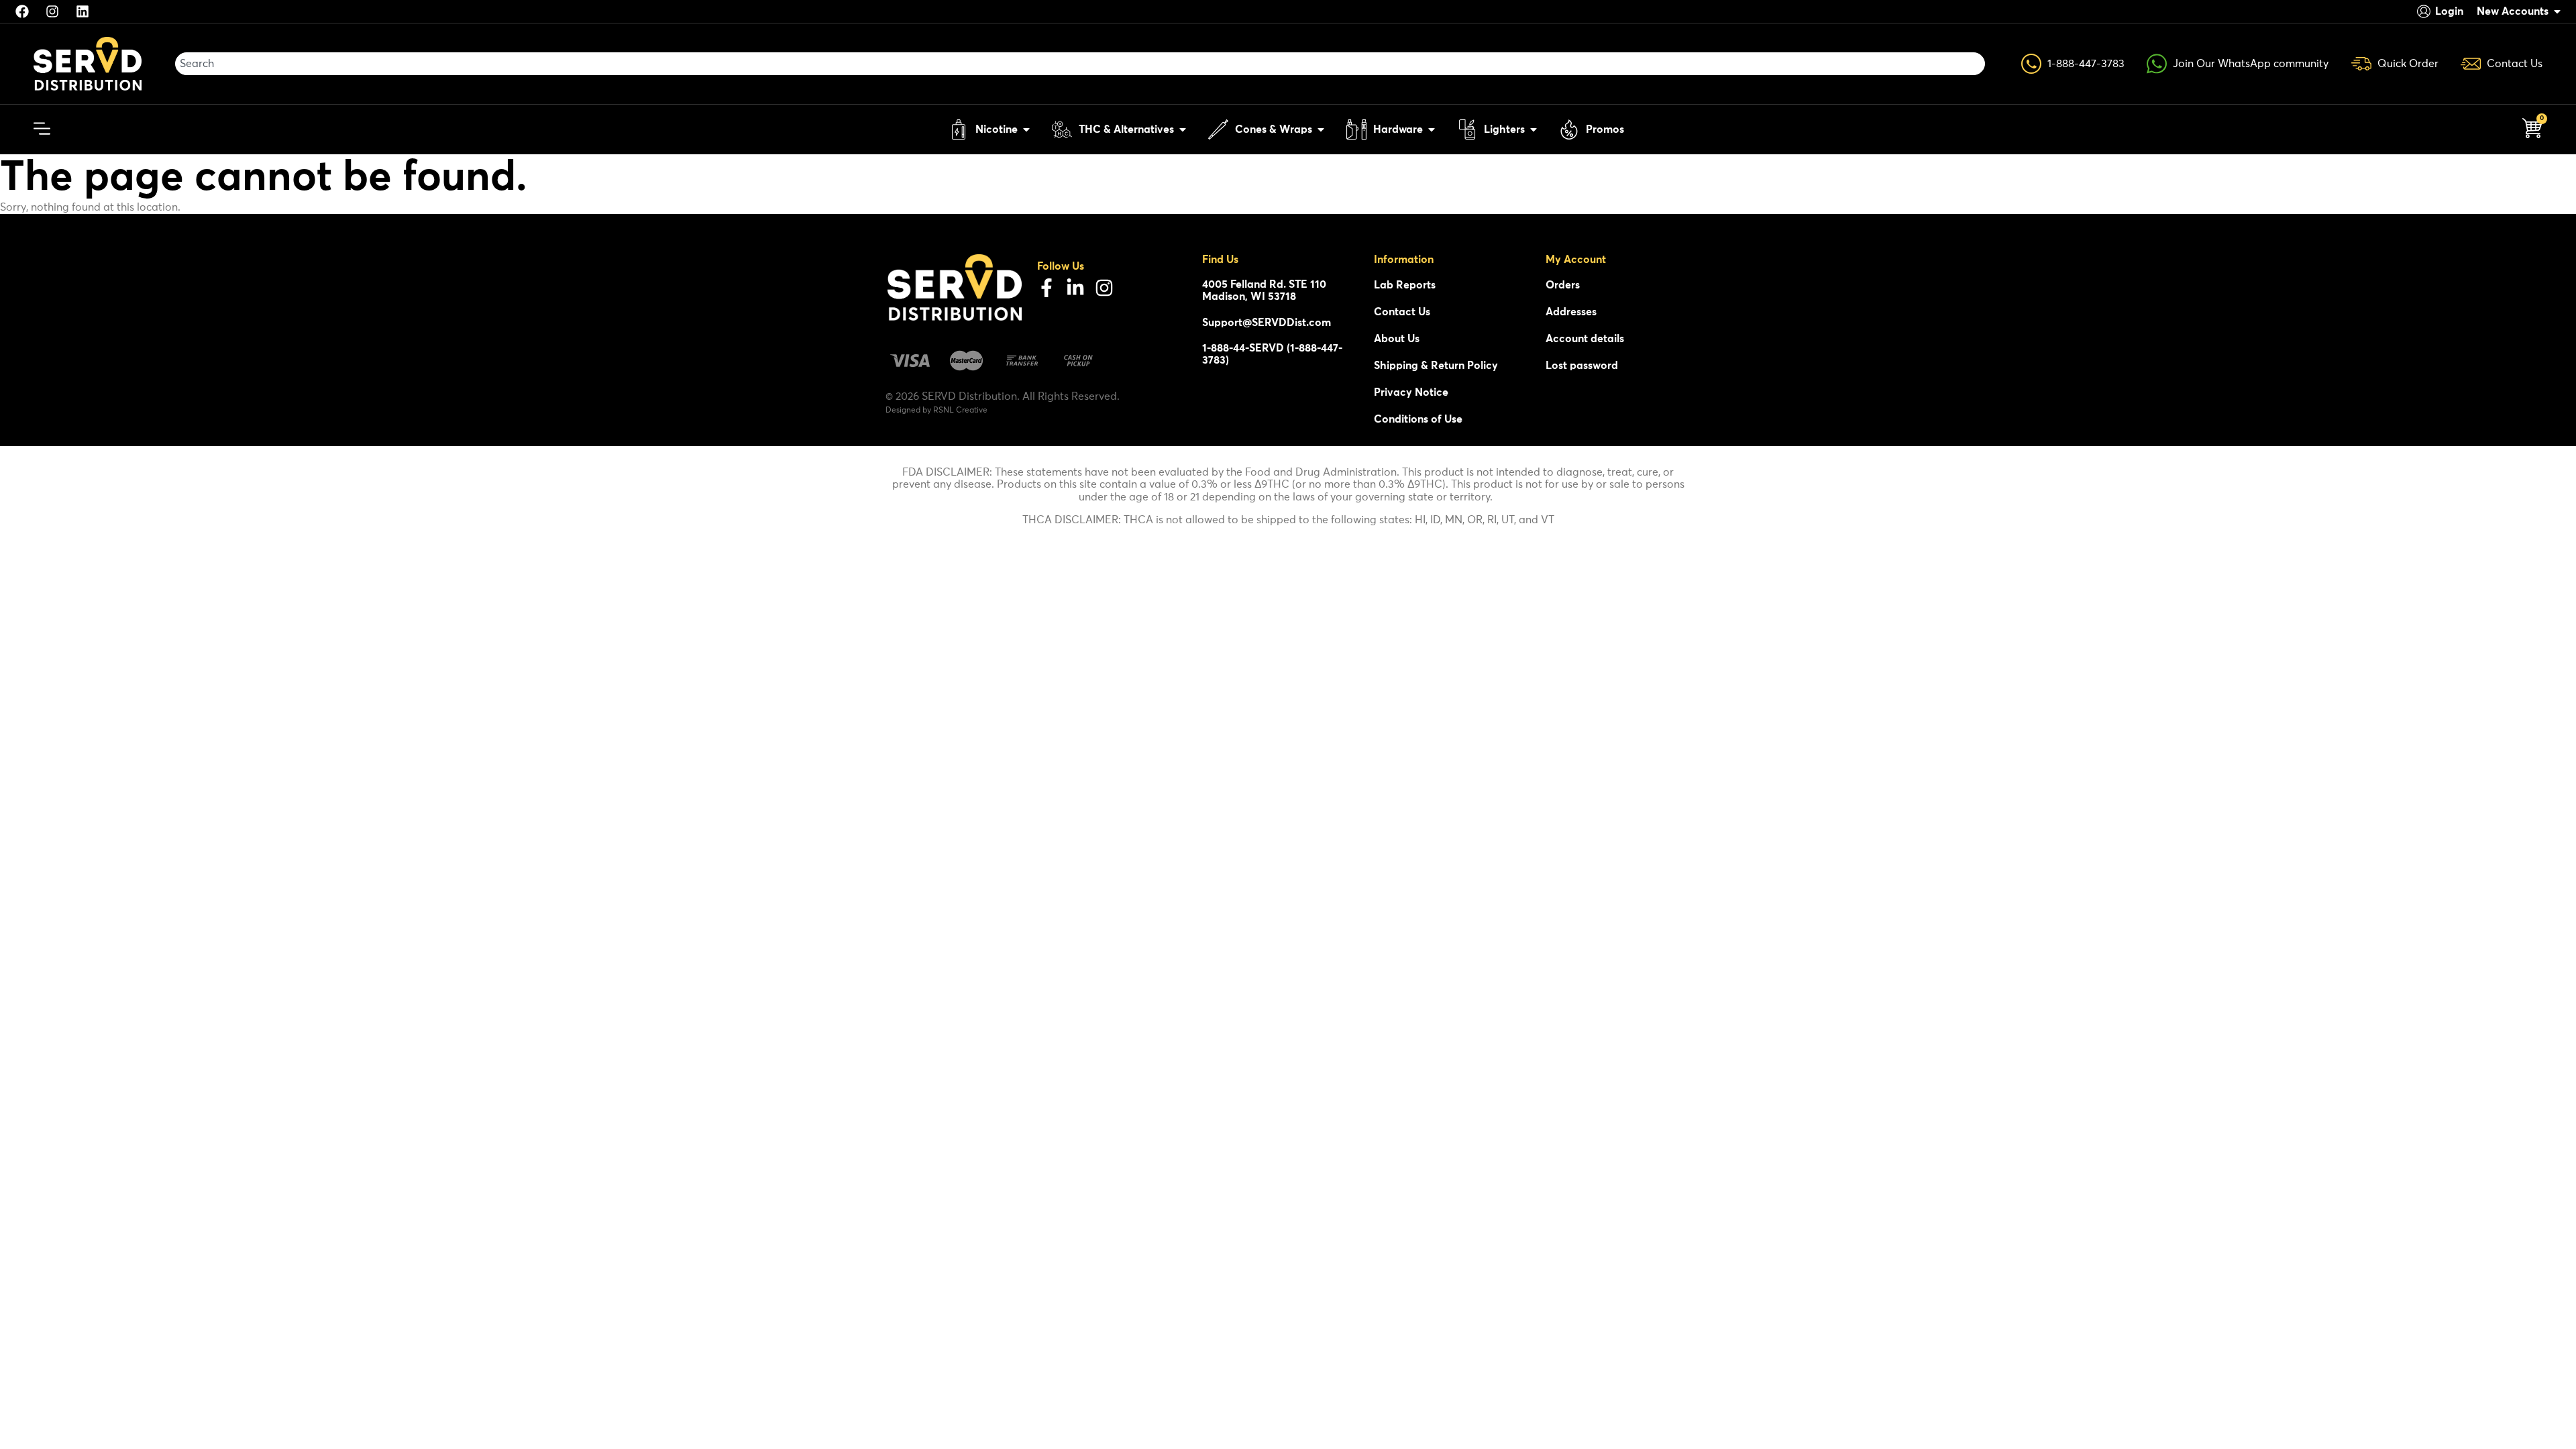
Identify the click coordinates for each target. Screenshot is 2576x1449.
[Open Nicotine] (1026, 129)
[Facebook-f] (1046, 288)
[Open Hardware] (1432, 129)
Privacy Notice (1411, 392)
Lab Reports (1405, 285)
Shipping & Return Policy (1436, 366)
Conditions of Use (1418, 419)
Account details (1585, 339)
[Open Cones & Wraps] (1321, 129)
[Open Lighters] (1534, 129)
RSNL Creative (960, 411)
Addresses (1571, 312)
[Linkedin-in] (1075, 288)
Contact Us (1402, 312)
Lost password (1582, 366)
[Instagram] (1104, 288)
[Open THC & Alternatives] (1183, 129)
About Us (1397, 339)
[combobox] (1080, 64)
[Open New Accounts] (2557, 11)
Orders (1563, 285)
